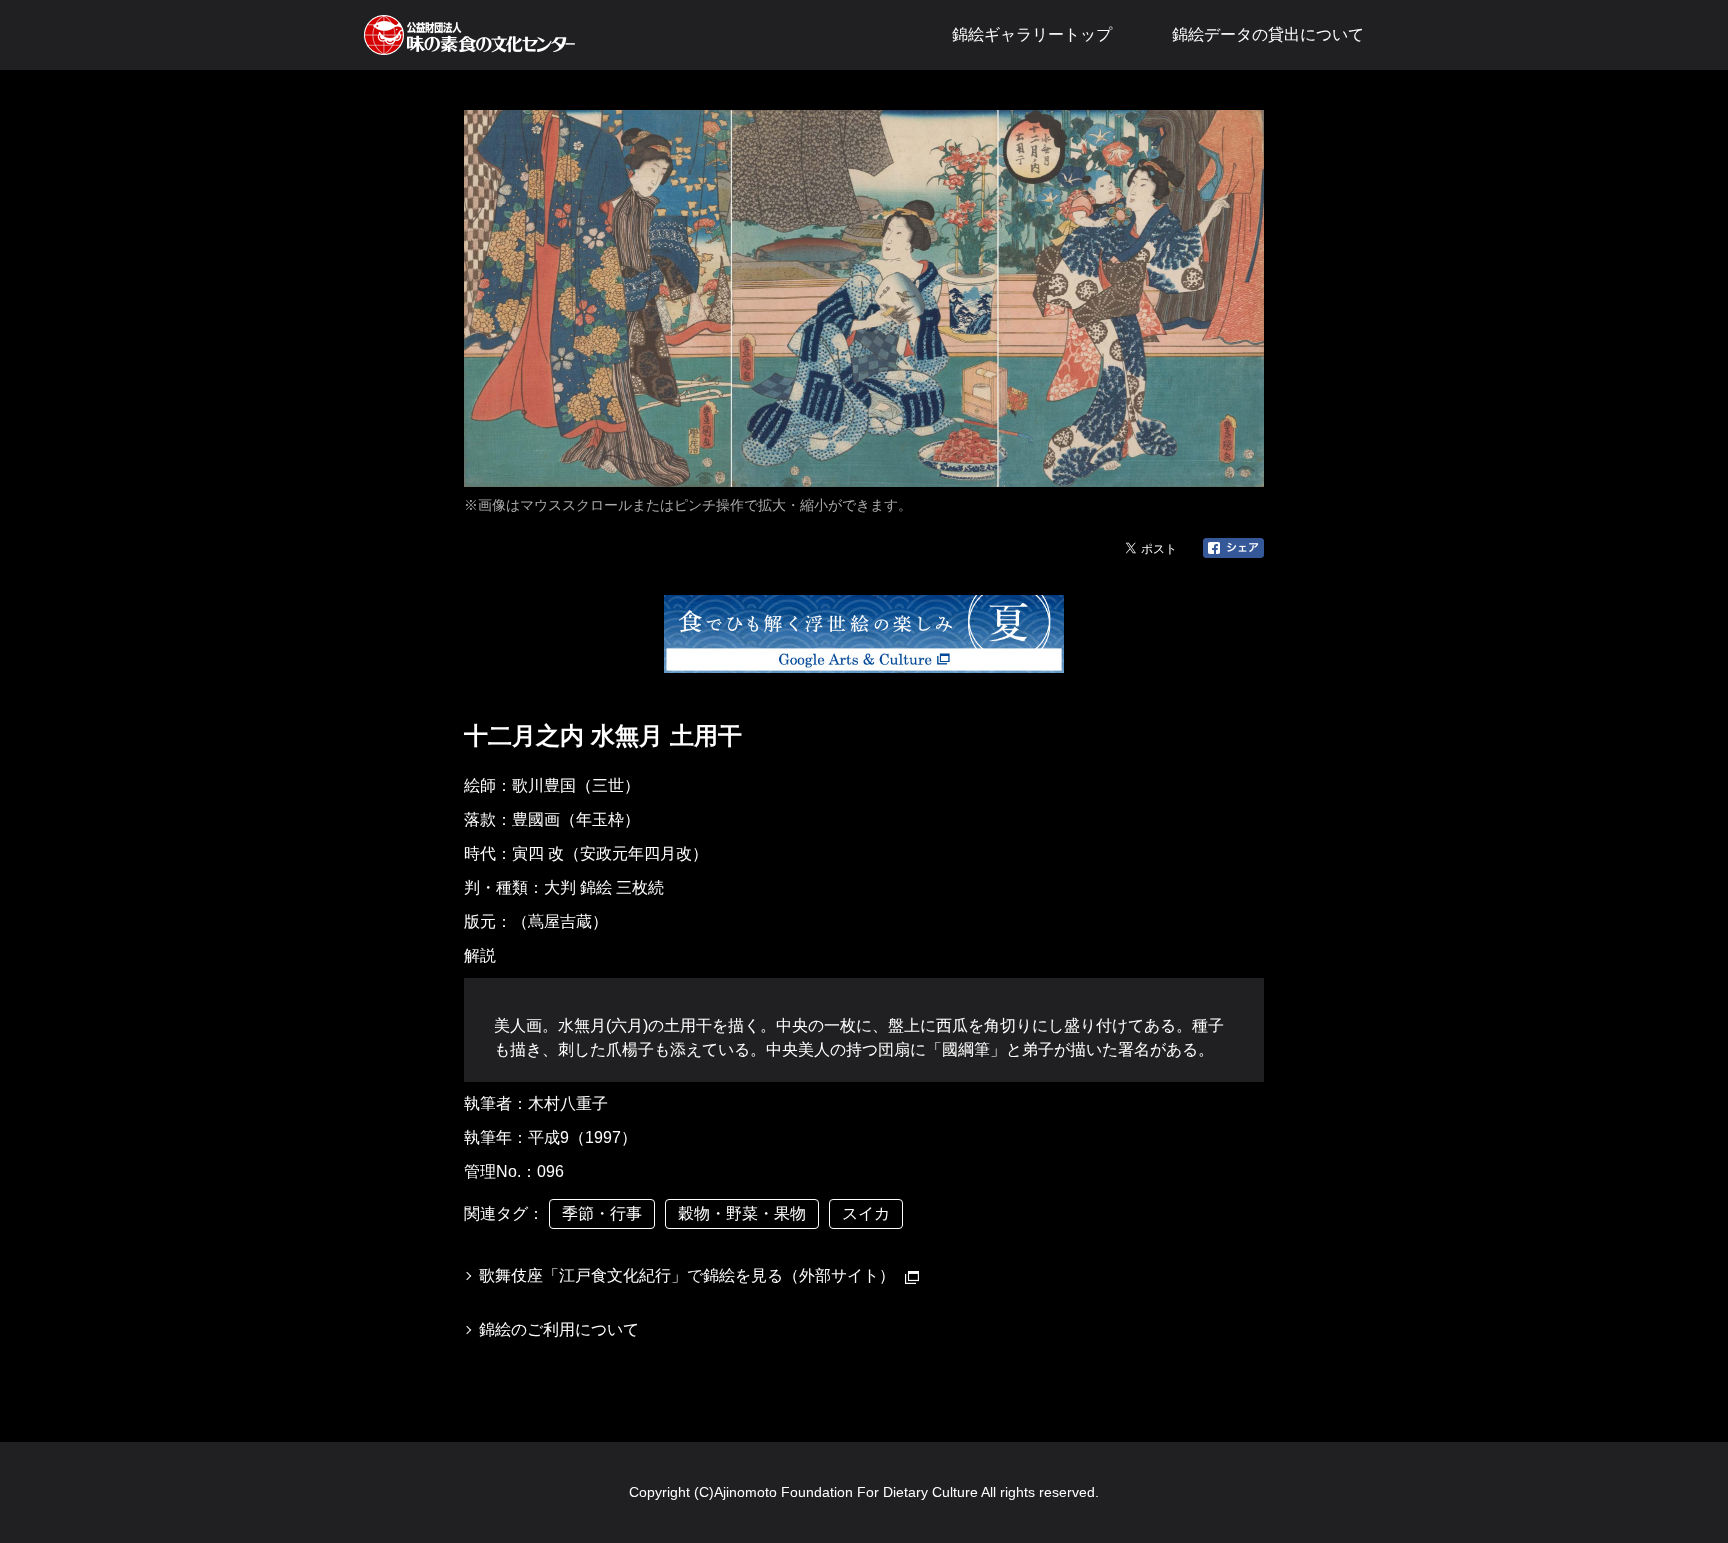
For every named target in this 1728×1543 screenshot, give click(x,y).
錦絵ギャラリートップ (1032, 34)
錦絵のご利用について (559, 1329)
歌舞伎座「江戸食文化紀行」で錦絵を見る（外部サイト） (687, 1275)
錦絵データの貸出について (1268, 34)
